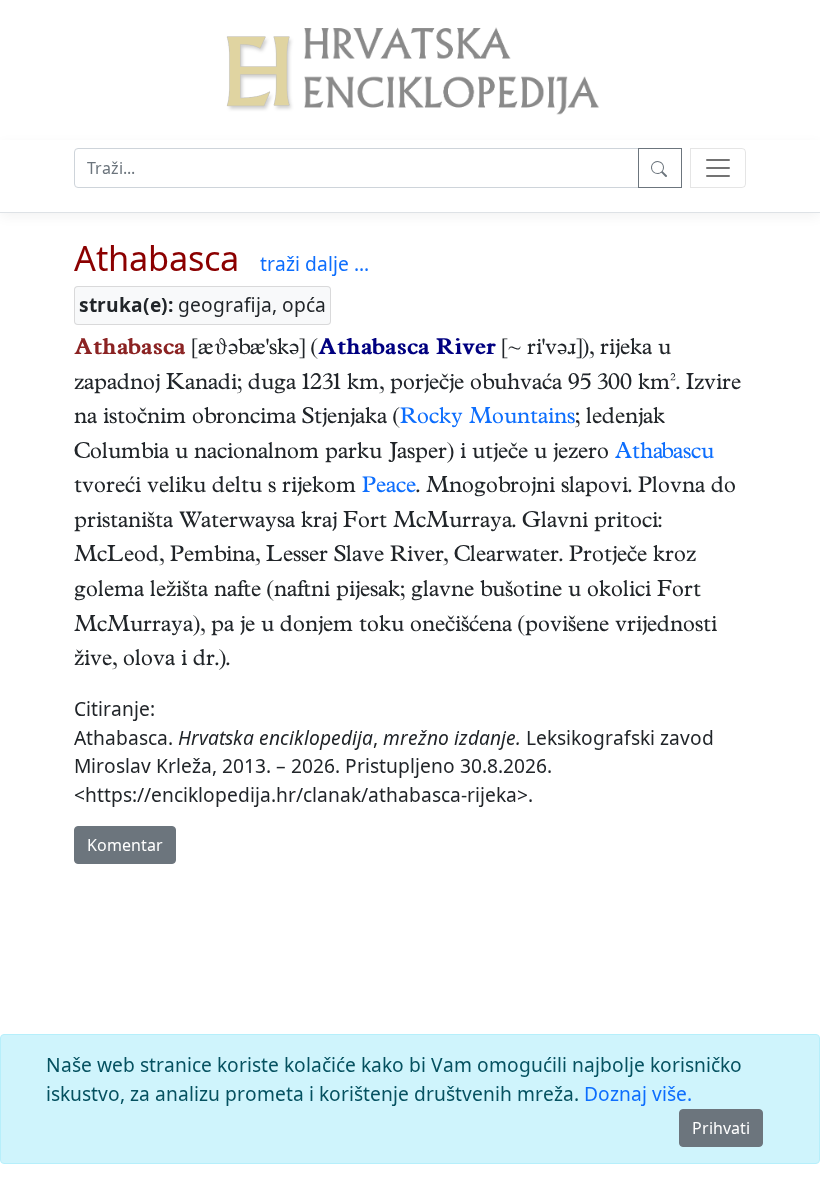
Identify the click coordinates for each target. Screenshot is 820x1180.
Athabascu (664, 454)
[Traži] (660, 168)
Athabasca (156, 257)
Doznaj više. (638, 1093)
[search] (718, 168)
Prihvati (721, 1128)
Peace (389, 488)
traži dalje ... (314, 263)
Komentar (125, 845)
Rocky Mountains (487, 419)
